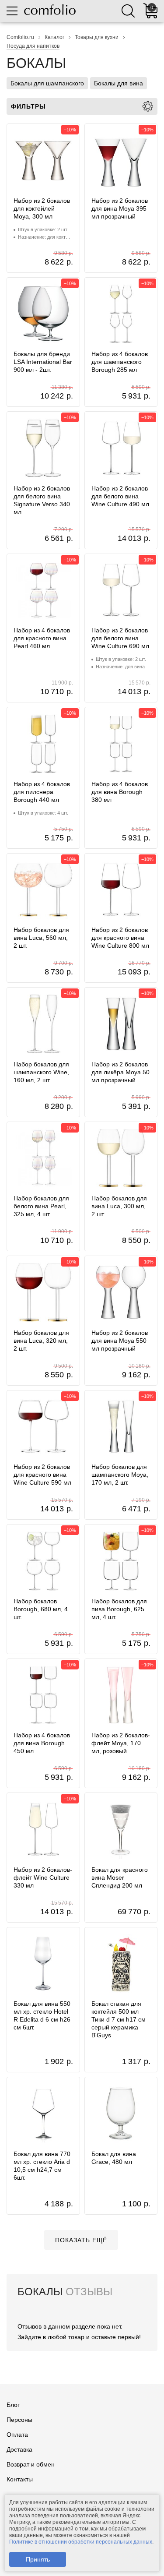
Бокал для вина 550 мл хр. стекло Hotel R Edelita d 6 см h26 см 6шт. (42, 2015)
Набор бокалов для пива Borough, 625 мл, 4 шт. (119, 1609)
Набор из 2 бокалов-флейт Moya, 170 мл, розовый (121, 1743)
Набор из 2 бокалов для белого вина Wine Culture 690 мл (120, 638)
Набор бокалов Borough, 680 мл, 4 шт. (41, 1609)
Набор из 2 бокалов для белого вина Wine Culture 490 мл (120, 496)
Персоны (19, 2420)
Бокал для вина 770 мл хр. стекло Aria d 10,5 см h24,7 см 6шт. (42, 2166)
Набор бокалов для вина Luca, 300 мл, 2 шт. (119, 1206)
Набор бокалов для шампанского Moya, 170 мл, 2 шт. (120, 1475)
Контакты (20, 2479)
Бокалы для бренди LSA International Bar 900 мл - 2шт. (43, 362)
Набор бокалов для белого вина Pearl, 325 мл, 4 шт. (41, 1206)
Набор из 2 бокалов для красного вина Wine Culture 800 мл (120, 938)
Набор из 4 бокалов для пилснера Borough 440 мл (42, 792)
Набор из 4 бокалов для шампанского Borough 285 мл (120, 362)
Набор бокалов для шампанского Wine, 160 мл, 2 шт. (41, 1072)
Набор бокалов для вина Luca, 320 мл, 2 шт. (41, 1341)
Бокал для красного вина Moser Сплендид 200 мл (120, 1877)
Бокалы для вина (119, 83)
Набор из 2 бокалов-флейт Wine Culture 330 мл (43, 1877)
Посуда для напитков (33, 46)
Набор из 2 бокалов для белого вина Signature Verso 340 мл (42, 500)
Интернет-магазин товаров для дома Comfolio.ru (50, 10)
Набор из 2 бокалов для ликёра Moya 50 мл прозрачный (120, 1072)
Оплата (17, 2435)
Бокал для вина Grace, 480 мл (114, 2158)
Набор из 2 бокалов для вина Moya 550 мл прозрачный (120, 1341)
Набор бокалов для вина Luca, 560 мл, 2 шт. (41, 938)
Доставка (19, 2449)
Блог (13, 2405)
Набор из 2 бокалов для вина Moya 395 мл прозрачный (120, 208)
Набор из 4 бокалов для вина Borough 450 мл (42, 1743)
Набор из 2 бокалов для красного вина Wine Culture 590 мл (42, 1475)
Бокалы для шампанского (47, 83)
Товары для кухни (97, 37)
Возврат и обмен (31, 2464)
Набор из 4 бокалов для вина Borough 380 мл (120, 792)
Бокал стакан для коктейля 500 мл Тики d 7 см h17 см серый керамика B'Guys (119, 2019)
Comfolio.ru (20, 37)
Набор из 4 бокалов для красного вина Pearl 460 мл (42, 638)
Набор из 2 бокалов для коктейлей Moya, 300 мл (42, 208)
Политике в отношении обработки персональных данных (81, 2542)
